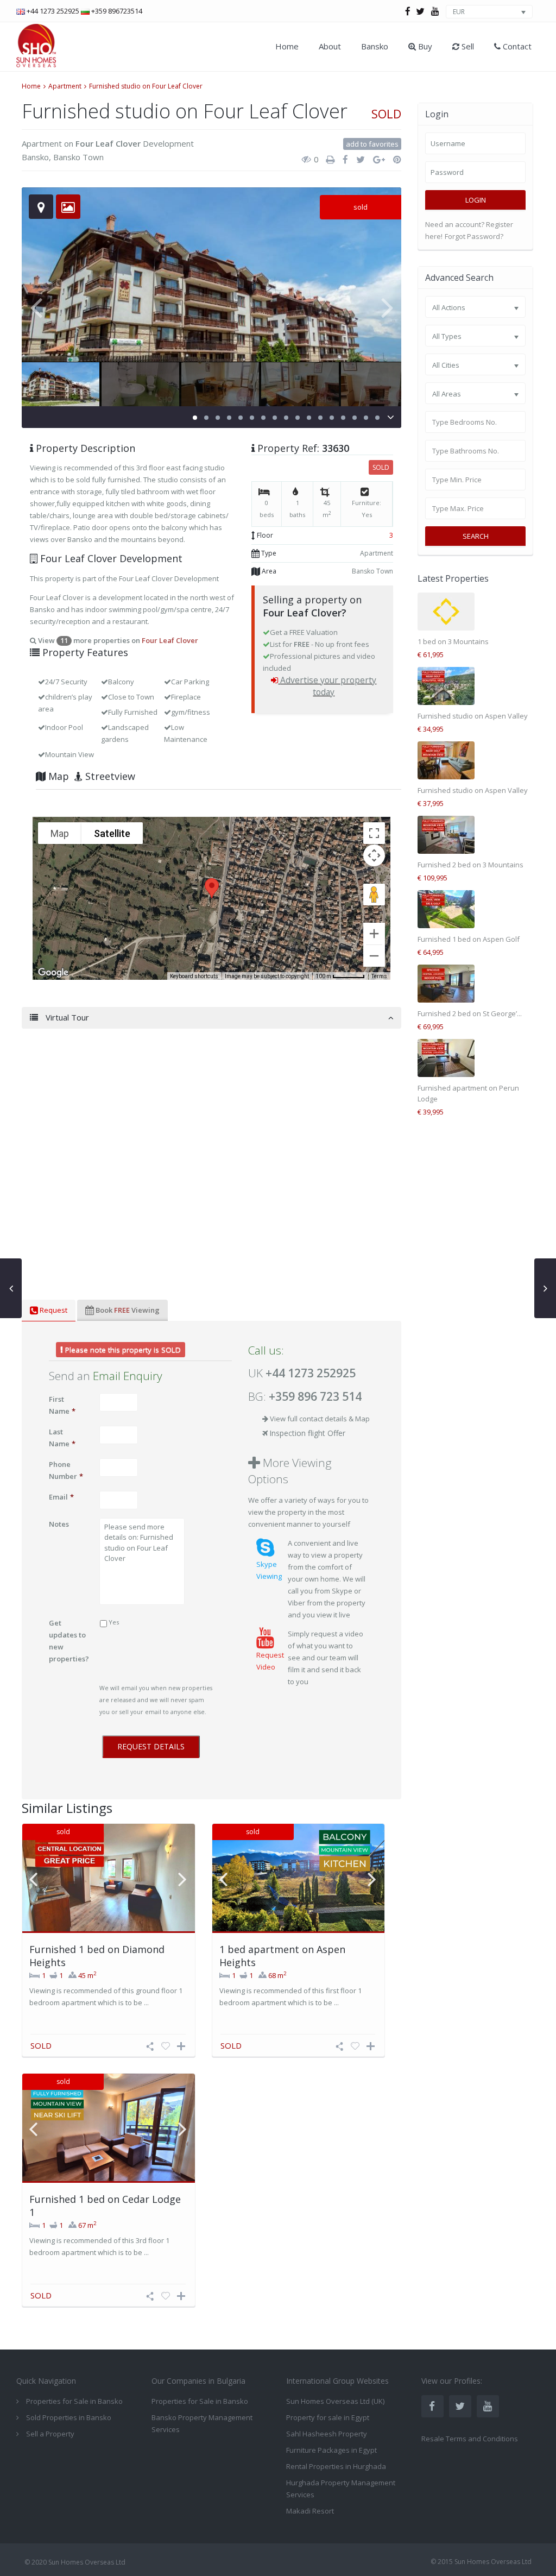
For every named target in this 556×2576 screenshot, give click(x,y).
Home (287, 46)
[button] (212, 888)
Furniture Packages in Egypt (331, 2450)
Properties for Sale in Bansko (200, 2401)
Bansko (375, 46)
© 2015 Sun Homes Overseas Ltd (481, 2562)
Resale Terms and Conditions (470, 2439)
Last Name (62, 1438)
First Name (62, 1405)
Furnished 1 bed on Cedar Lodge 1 (105, 2205)
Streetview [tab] (109, 776)
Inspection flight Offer (307, 1433)
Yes (114, 1622)
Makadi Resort (310, 2511)
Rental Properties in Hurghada (336, 2466)
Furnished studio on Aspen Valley (473, 716)
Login (476, 200)
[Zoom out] (374, 956)
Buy (424, 46)
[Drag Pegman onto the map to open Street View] (374, 895)
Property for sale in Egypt (328, 2417)
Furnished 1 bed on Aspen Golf (469, 939)
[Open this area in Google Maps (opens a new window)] (53, 973)
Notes (59, 1524)
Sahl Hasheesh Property (327, 2434)
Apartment (65, 86)
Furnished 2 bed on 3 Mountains (470, 865)
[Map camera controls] (374, 855)
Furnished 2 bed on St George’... (470, 1013)
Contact (516, 46)
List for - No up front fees (320, 644)
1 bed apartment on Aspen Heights (282, 1955)
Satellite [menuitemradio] (112, 833)
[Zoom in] (374, 934)
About (330, 46)
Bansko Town (78, 157)
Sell (467, 46)
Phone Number (66, 1470)
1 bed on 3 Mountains (453, 641)
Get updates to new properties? (69, 1641)
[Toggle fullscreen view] (374, 833)
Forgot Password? (474, 236)
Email (61, 1497)
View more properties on (117, 640)
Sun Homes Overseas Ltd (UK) (335, 2401)
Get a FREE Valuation (304, 632)
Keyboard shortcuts (194, 976)
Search (476, 536)
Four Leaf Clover (108, 143)
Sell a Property (50, 2434)
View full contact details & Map (320, 1419)
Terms (379, 976)
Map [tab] (57, 776)
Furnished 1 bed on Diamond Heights (97, 1955)
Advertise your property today (328, 686)
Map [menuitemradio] (60, 833)
